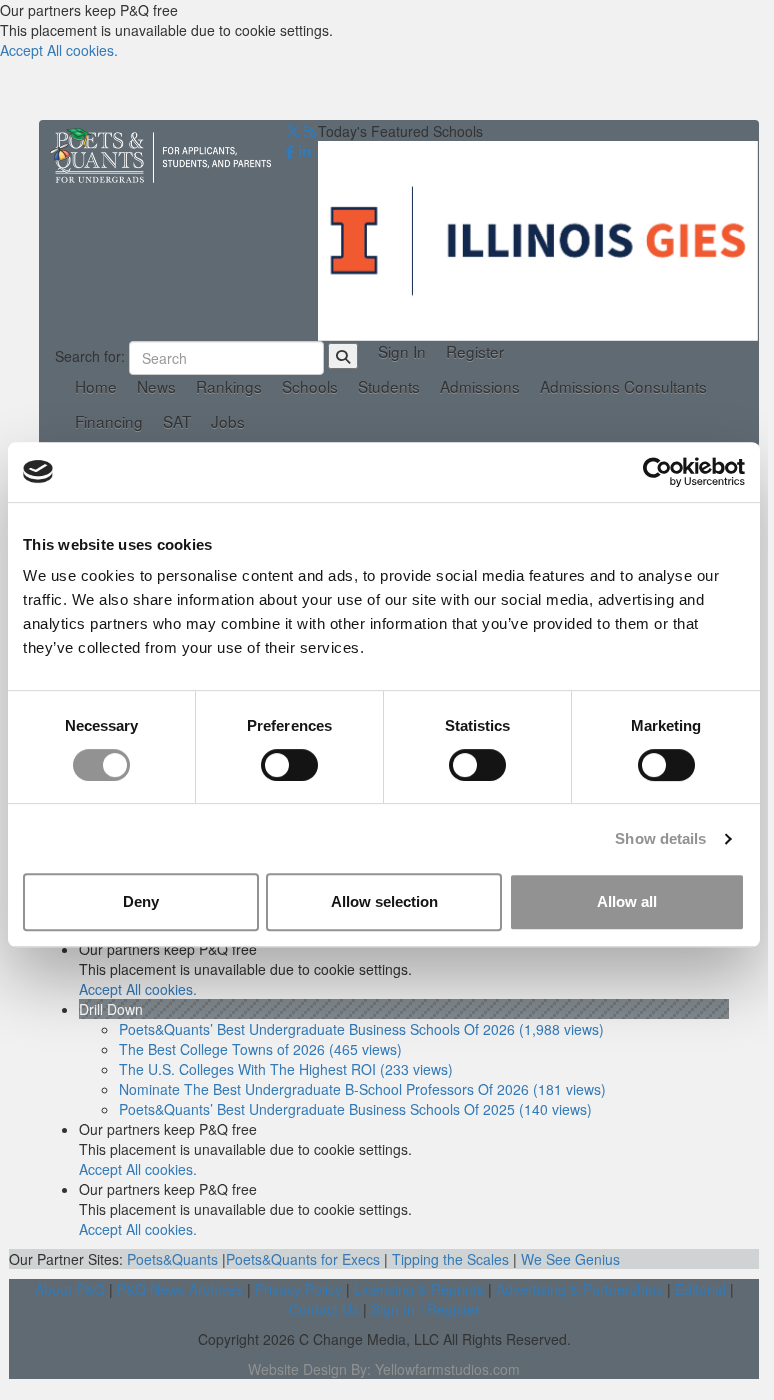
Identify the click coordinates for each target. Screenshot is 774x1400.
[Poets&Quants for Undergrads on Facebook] (290, 151)
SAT (177, 421)
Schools (310, 386)
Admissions (480, 386)
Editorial (700, 1289)
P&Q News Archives (180, 1289)
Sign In (402, 351)
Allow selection (384, 901)
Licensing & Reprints (419, 1289)
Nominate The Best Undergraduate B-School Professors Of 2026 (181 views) (362, 1089)
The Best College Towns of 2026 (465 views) (260, 1049)
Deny (141, 901)
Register (475, 351)
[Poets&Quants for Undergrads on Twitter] (293, 131)
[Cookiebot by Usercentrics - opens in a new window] (657, 472)
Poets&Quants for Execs (303, 1259)
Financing (109, 421)
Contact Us (324, 1309)
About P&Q (70, 1289)
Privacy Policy (298, 1289)
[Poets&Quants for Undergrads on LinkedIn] (305, 151)
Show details (660, 838)
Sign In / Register (425, 1309)
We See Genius (570, 1259)
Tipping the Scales (450, 1259)
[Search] (343, 356)
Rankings (229, 386)
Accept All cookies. (59, 50)
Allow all (627, 901)
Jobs (228, 421)
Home (96, 386)
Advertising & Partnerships (579, 1289)
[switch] (289, 765)
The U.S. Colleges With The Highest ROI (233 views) (286, 1069)
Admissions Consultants (623, 386)
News (156, 386)
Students (389, 386)
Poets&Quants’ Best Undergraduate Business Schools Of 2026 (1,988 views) (361, 1029)
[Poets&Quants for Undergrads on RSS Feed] (310, 131)
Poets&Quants (172, 1259)
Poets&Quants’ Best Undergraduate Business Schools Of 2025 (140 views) (355, 1109)
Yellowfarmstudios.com (447, 1369)
